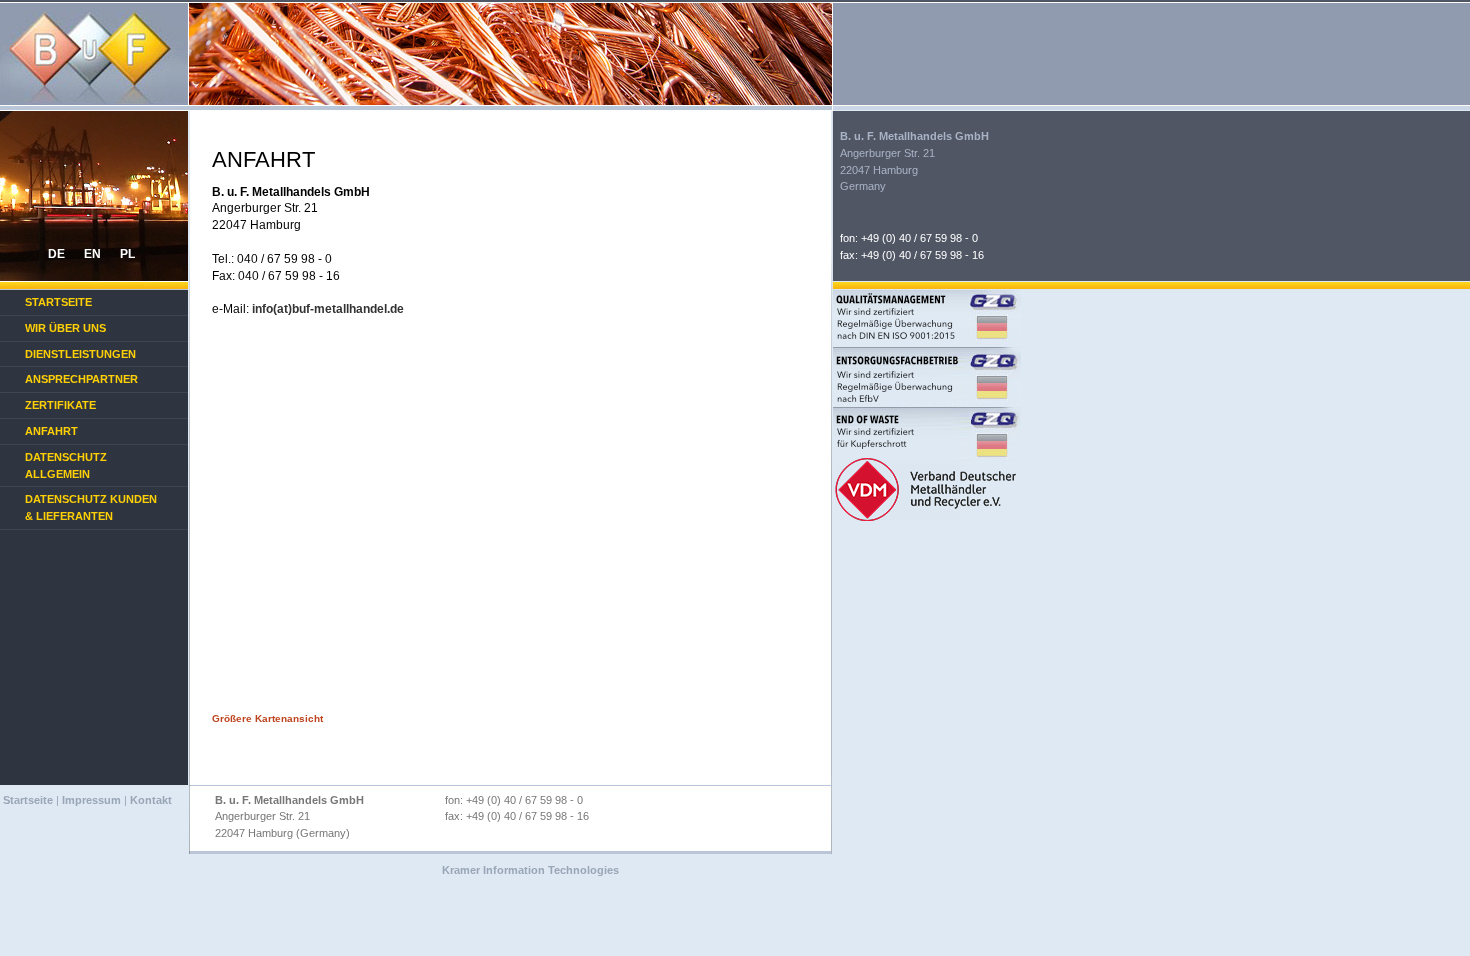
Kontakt (151, 800)
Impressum (91, 800)
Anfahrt (51, 431)
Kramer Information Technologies (530, 870)
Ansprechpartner (81, 379)
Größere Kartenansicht (267, 718)
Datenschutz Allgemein (66, 465)
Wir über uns (65, 328)
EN (92, 254)
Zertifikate (60, 405)
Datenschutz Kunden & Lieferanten (91, 507)
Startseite (58, 302)
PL (127, 254)
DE (56, 254)
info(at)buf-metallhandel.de (328, 309)
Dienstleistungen (80, 354)
